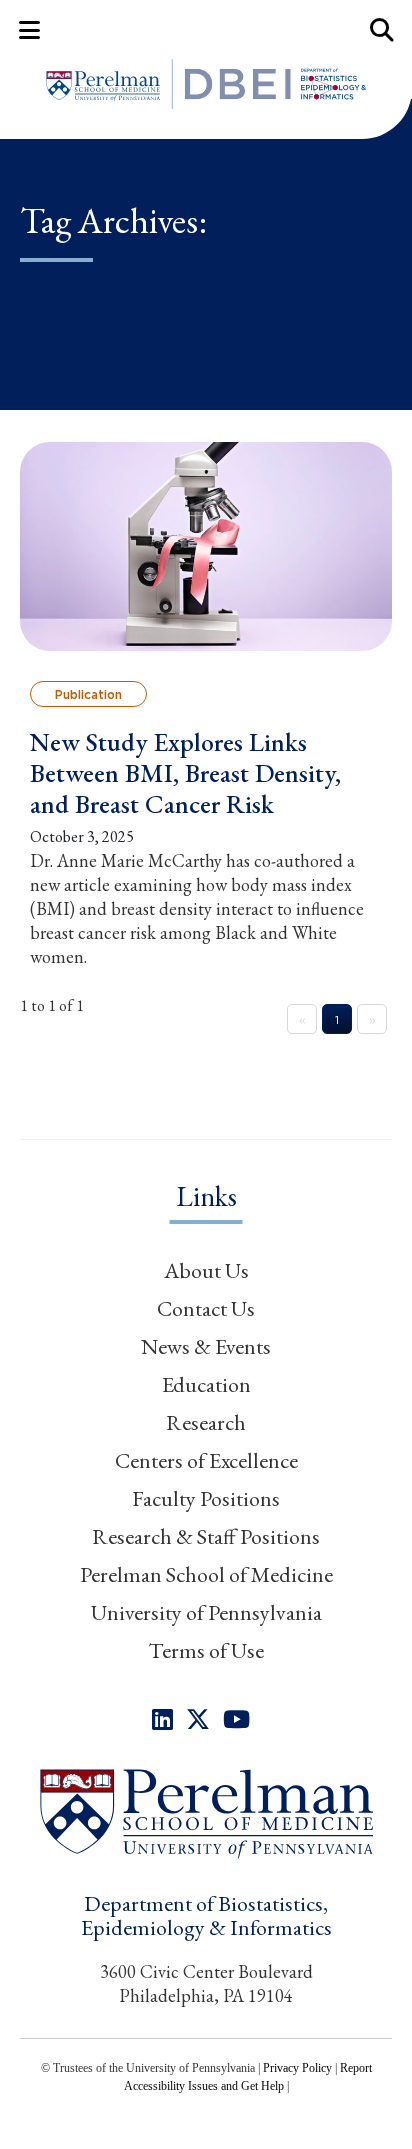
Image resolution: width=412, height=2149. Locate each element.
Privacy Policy (297, 2068)
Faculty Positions (206, 1498)
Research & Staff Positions (206, 1536)
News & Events (206, 1346)
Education (206, 1384)
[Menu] (29, 29)
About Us (206, 1270)
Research (206, 1422)
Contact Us (206, 1308)
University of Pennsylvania (206, 1612)
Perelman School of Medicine (206, 1574)
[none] (162, 1719)
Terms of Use (206, 1650)
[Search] (382, 29)
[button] (206, 1812)
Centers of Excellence (206, 1460)
